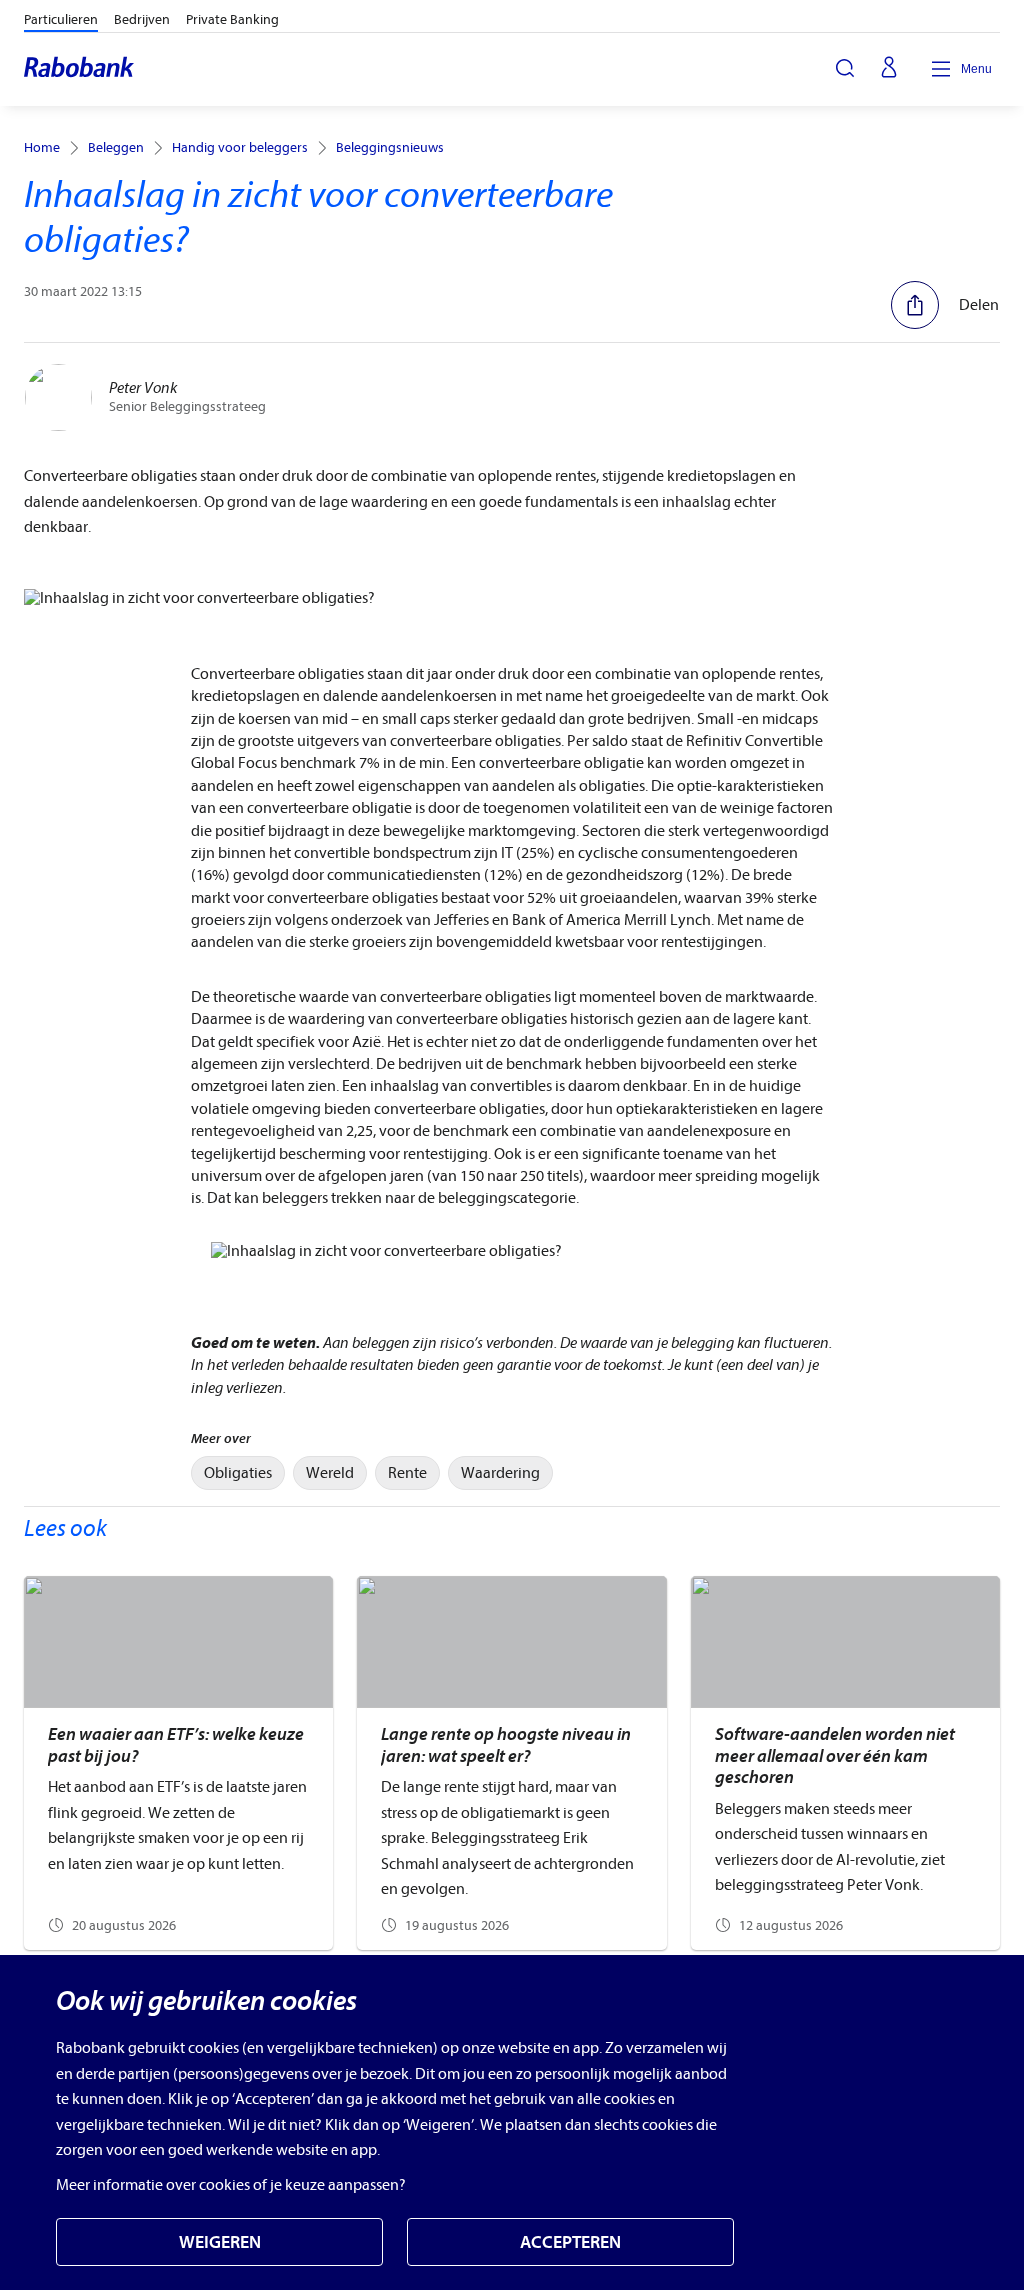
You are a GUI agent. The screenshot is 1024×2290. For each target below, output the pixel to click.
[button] (945, 305)
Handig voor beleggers (240, 148)
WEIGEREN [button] (220, 2242)
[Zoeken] (845, 68)
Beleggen (116, 148)
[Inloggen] (889, 69)
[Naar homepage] (80, 69)
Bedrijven (142, 19)
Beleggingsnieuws (390, 148)
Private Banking (232, 19)
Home (42, 148)
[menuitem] (238, 1473)
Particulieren (61, 19)
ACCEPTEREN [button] (570, 2242)
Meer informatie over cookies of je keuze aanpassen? (231, 2185)
